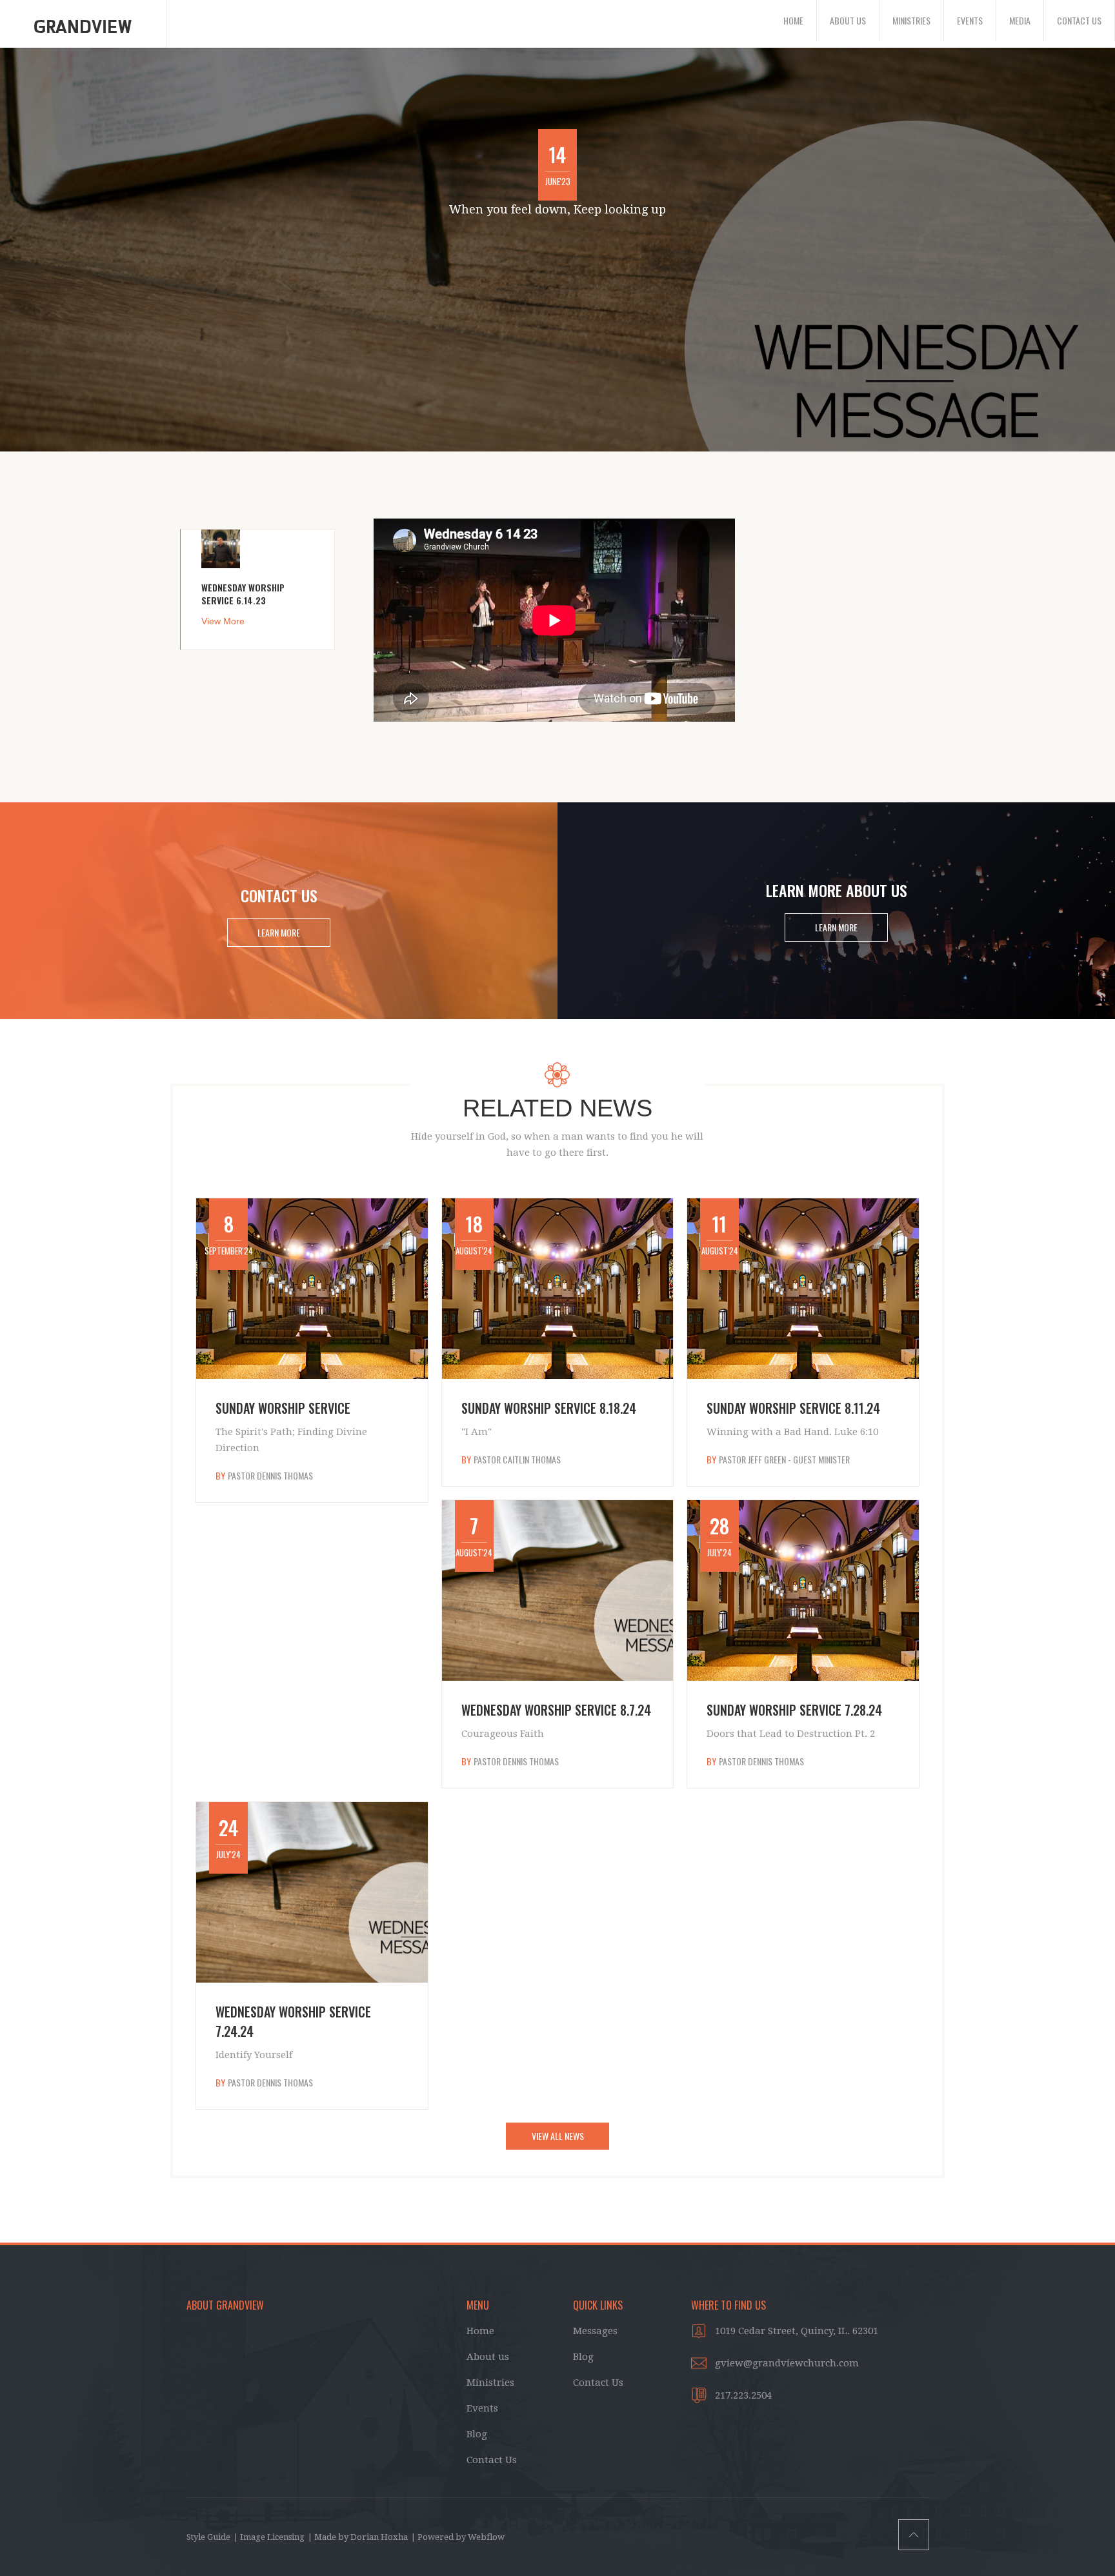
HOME (793, 20)
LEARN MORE (279, 932)
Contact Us (492, 2460)
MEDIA (1020, 20)
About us (488, 2357)
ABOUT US (848, 20)
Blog (477, 2434)
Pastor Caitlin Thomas (517, 1460)
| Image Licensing (269, 2537)
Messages (595, 2331)
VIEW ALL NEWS (558, 2136)
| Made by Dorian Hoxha (358, 2537)
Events (482, 2408)
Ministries (490, 2383)
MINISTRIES (911, 20)
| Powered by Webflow (458, 2537)
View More (223, 621)
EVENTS (970, 20)
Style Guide (208, 2537)
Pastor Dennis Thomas (270, 1476)
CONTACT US (1079, 20)
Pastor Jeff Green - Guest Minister (784, 1460)
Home (480, 2331)
